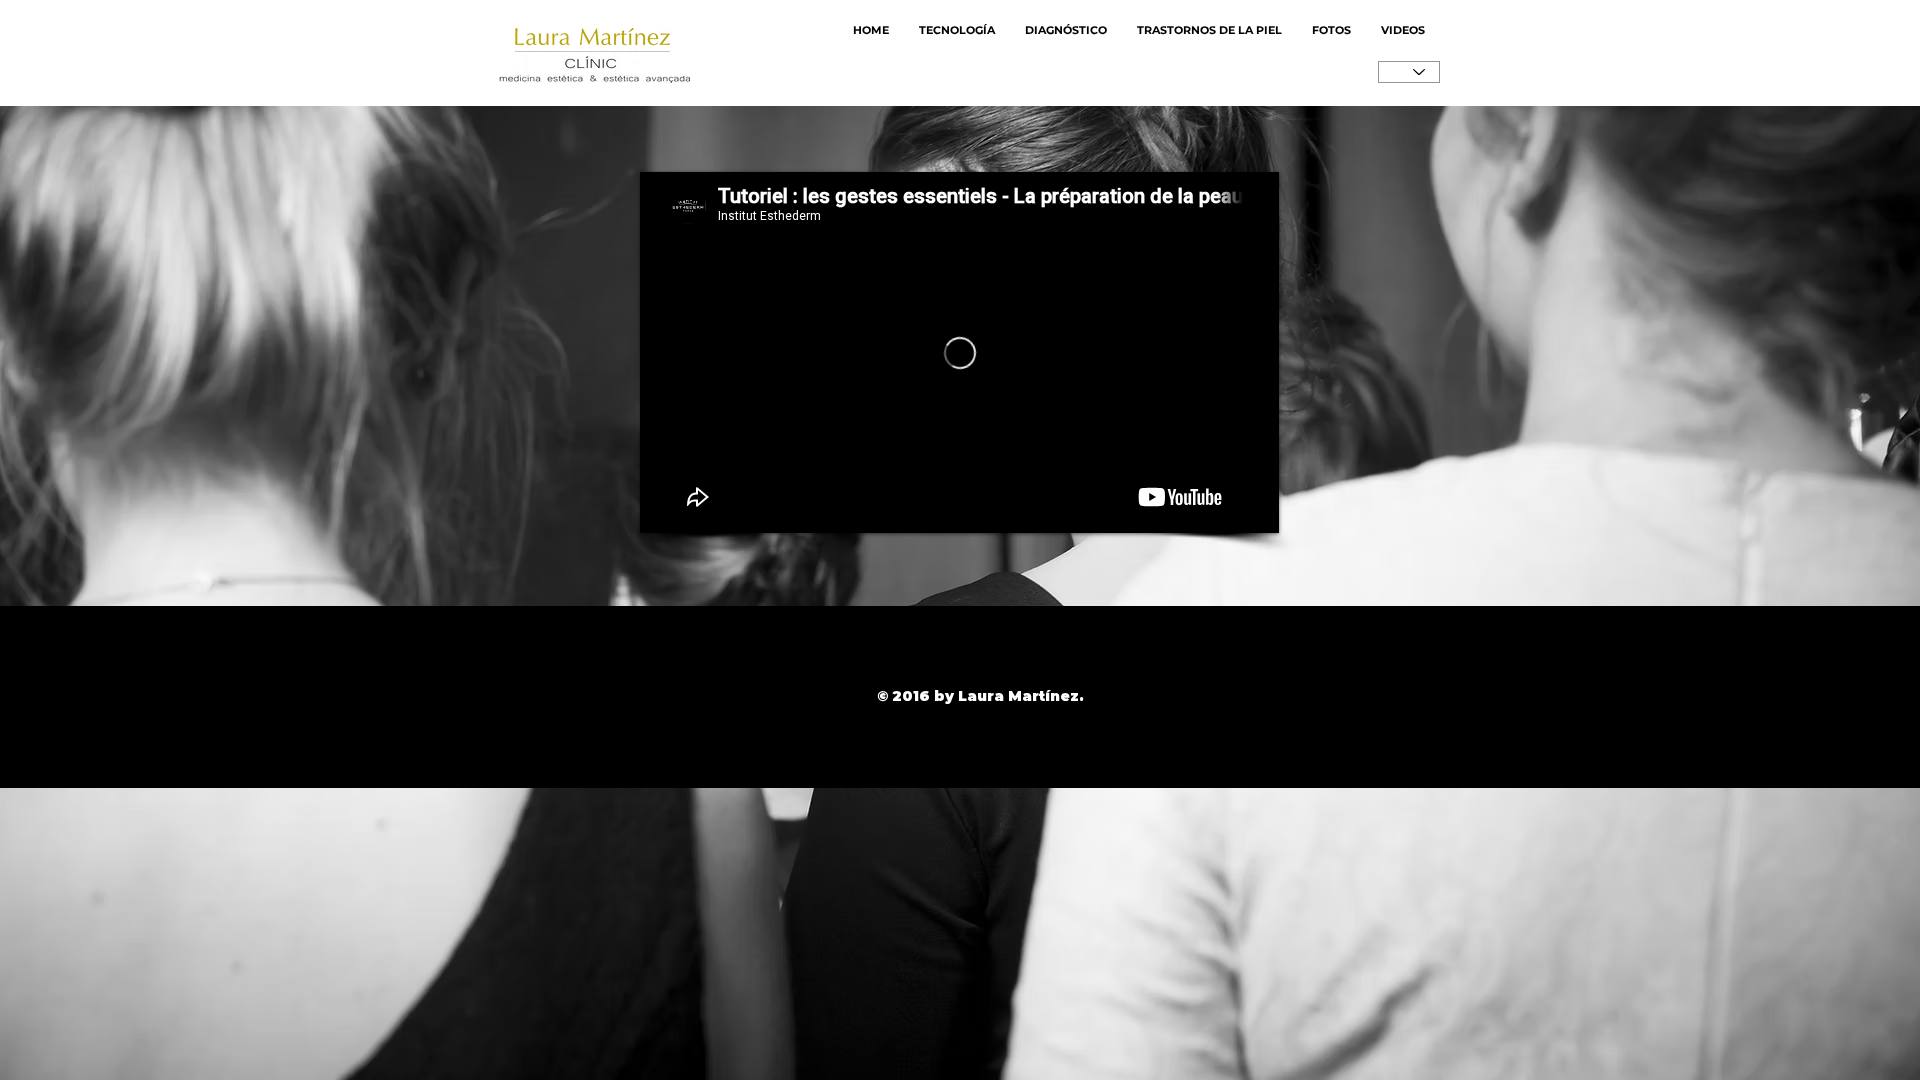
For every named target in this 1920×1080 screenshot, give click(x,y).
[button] (1331, 30)
